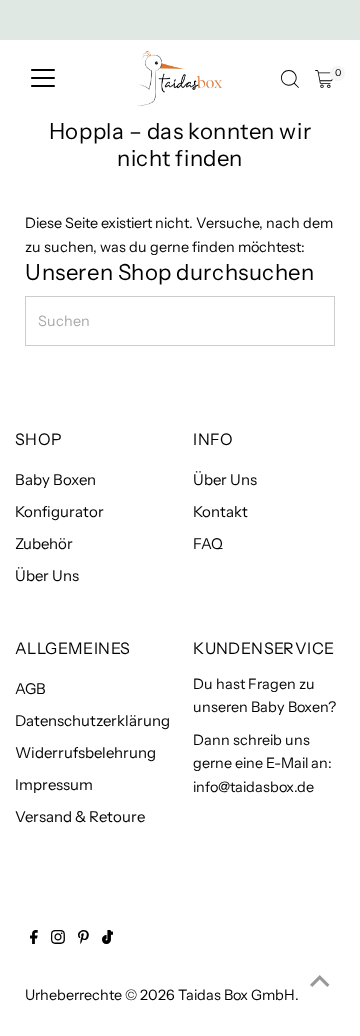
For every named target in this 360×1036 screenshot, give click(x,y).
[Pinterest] (83, 939)
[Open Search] (290, 79)
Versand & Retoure (80, 816)
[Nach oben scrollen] (320, 981)
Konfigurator (59, 511)
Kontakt (220, 511)
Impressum (54, 784)
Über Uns (47, 575)
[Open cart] (324, 79)
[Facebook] (34, 939)
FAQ (208, 543)
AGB (30, 688)
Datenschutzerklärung (92, 720)
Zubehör (44, 543)
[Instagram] (58, 939)
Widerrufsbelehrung (85, 752)
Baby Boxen (55, 479)
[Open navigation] (43, 79)
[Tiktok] (107, 939)
